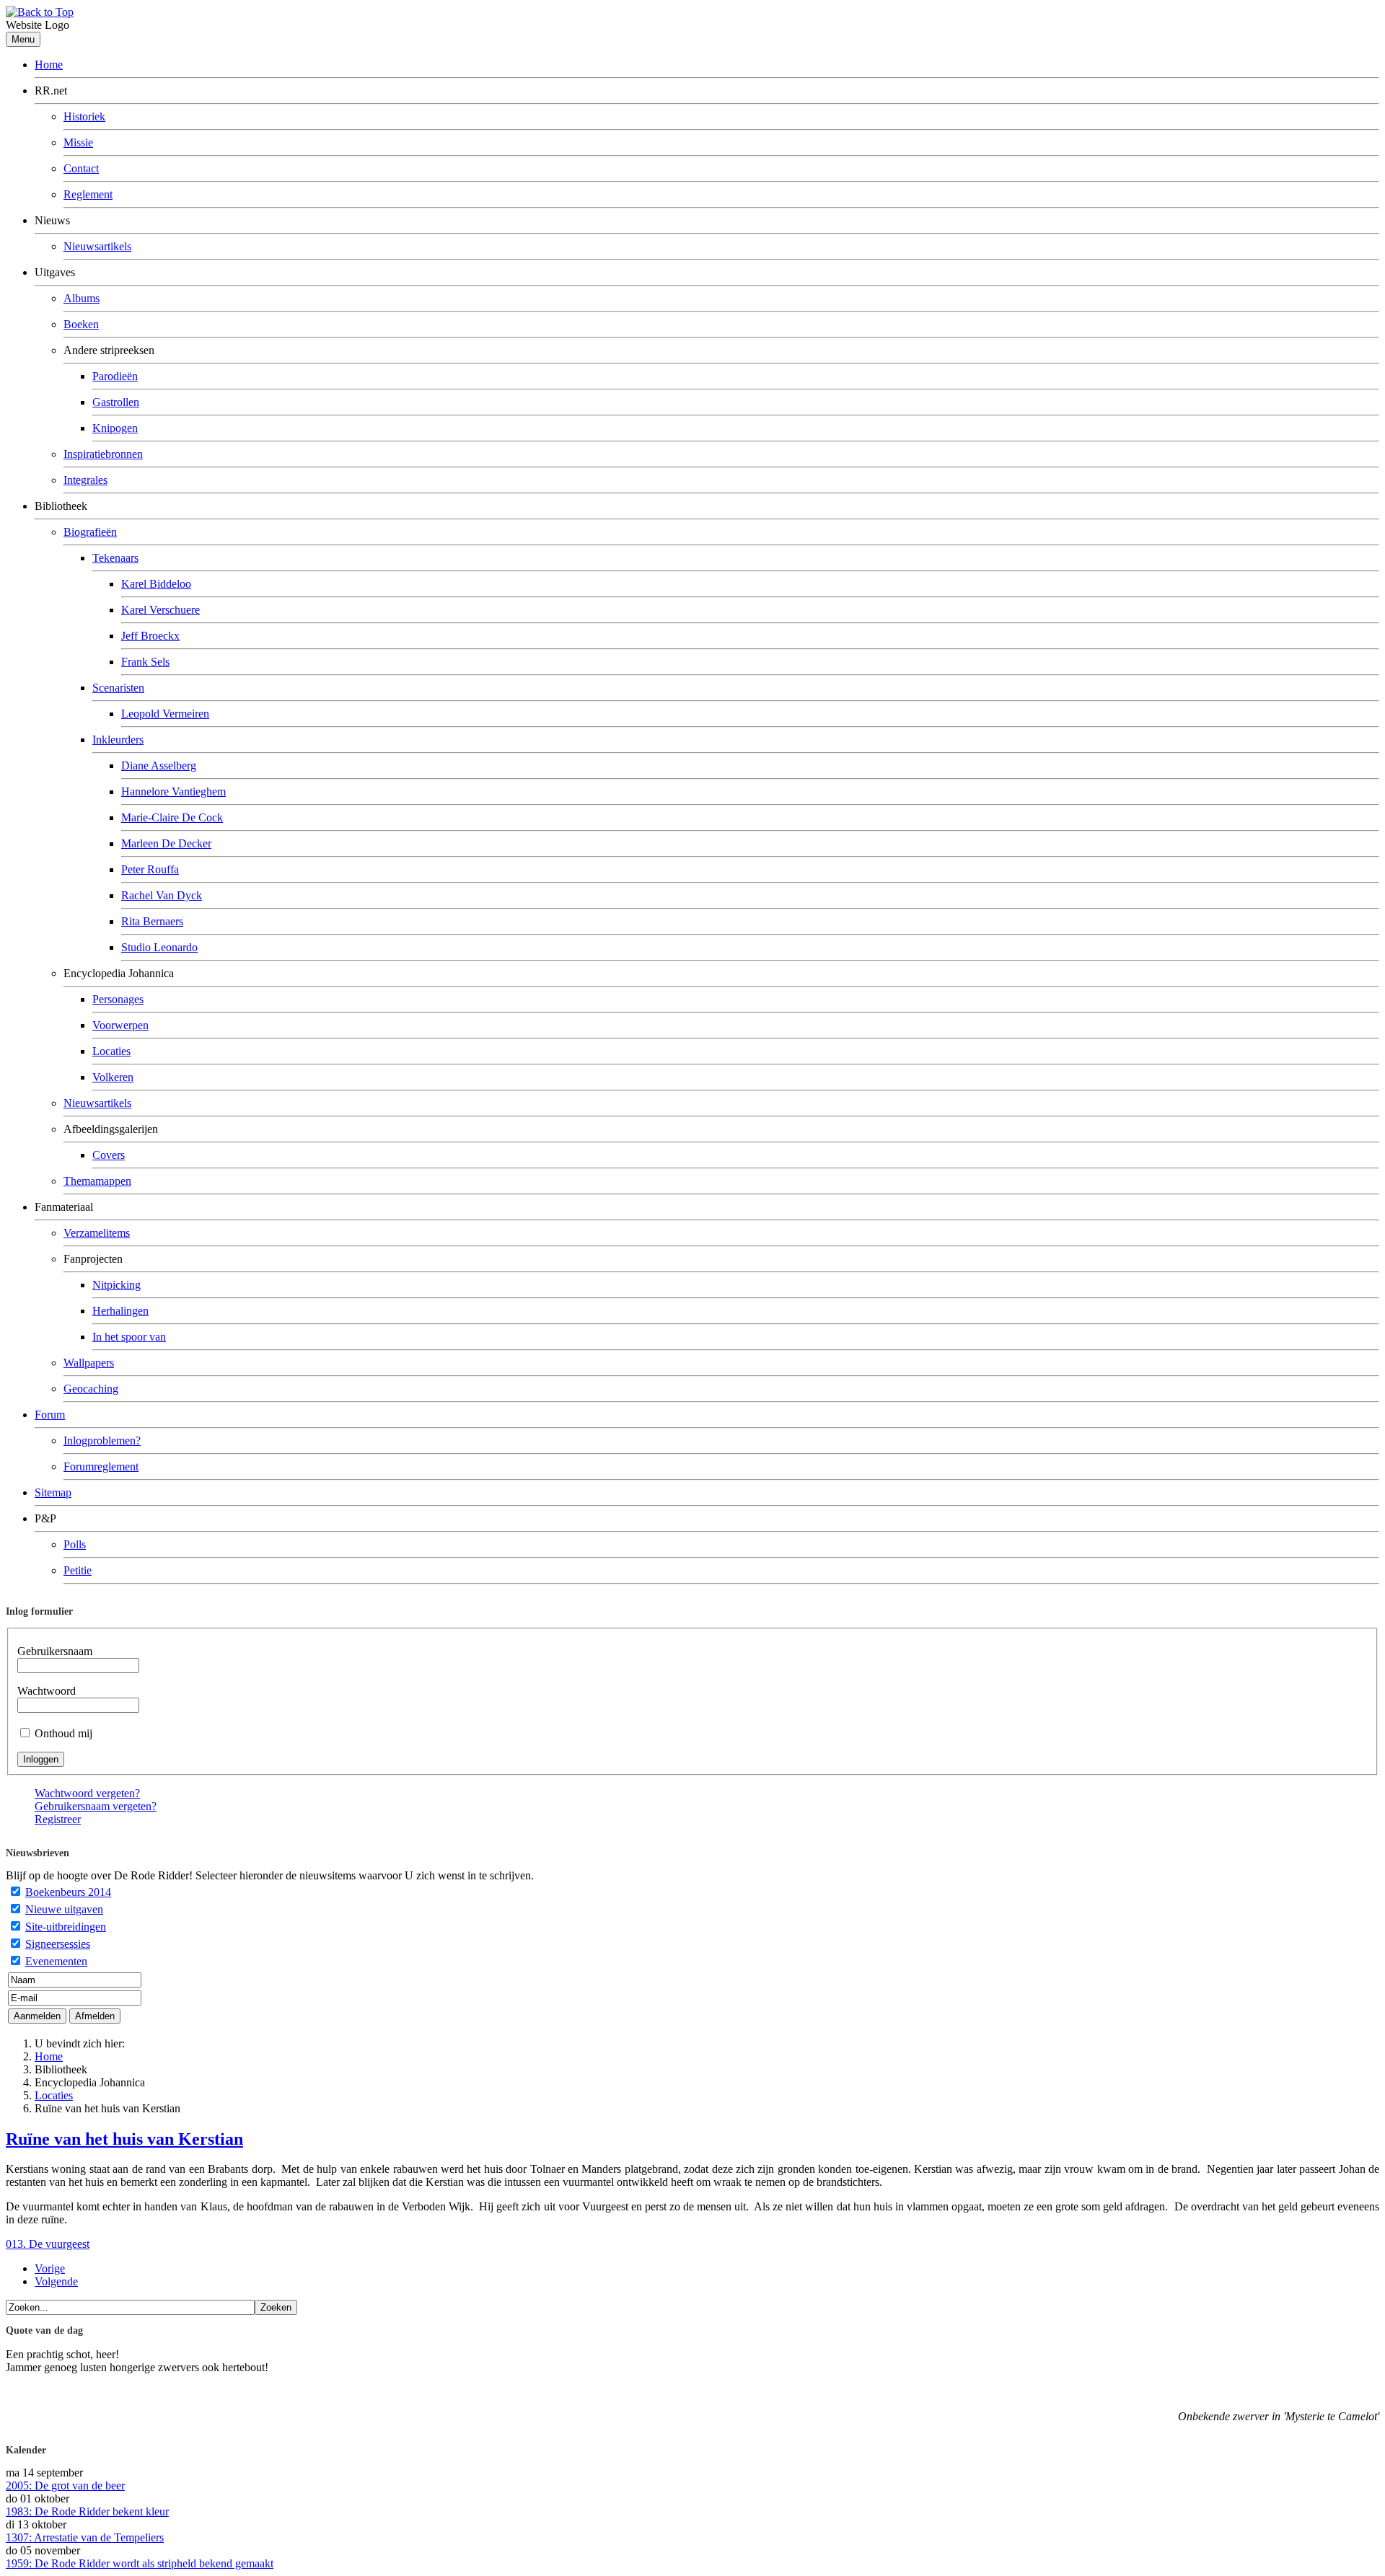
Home (49, 65)
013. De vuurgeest (48, 2244)
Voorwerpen (120, 1025)
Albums (82, 298)
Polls (75, 1544)
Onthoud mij (63, 1733)
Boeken (81, 324)
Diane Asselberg (159, 766)
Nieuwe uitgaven (64, 1909)
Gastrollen (116, 402)
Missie (78, 142)
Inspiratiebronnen (103, 454)
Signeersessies (58, 1944)
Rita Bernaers (152, 921)
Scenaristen (118, 688)
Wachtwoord (47, 1691)
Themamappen (97, 1181)
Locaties (111, 1051)
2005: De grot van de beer (65, 2485)
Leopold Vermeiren (165, 714)
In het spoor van (129, 1337)
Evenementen (56, 1961)
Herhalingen (120, 1311)
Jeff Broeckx (150, 636)
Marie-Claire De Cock (172, 817)
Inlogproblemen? (102, 1441)
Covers (109, 1155)
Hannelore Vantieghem (173, 791)
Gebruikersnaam (55, 1651)
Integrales (85, 480)
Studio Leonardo (159, 947)
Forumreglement (101, 1466)
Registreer (58, 1819)
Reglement (88, 194)
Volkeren (113, 1077)
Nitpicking (116, 1285)
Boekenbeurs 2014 (68, 1892)
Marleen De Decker (166, 843)
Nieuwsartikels (97, 246)
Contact (81, 168)
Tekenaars (115, 558)
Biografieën (90, 532)
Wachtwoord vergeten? (87, 1793)
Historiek (84, 116)
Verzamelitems (97, 1233)
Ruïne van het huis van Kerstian (124, 2139)
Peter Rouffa (150, 869)
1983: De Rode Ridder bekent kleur (87, 2511)
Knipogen (115, 428)
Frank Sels (145, 662)
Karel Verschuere (161, 610)
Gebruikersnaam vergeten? (96, 1806)
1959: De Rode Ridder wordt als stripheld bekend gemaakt (140, 2563)
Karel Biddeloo (156, 584)
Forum (50, 1415)
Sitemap (53, 1492)
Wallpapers (89, 1363)
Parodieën (115, 376)
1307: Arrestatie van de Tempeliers (85, 2537)
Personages (118, 999)
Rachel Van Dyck (162, 895)
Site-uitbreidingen (66, 1927)
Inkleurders (118, 740)
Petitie (78, 1570)
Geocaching (91, 1389)
